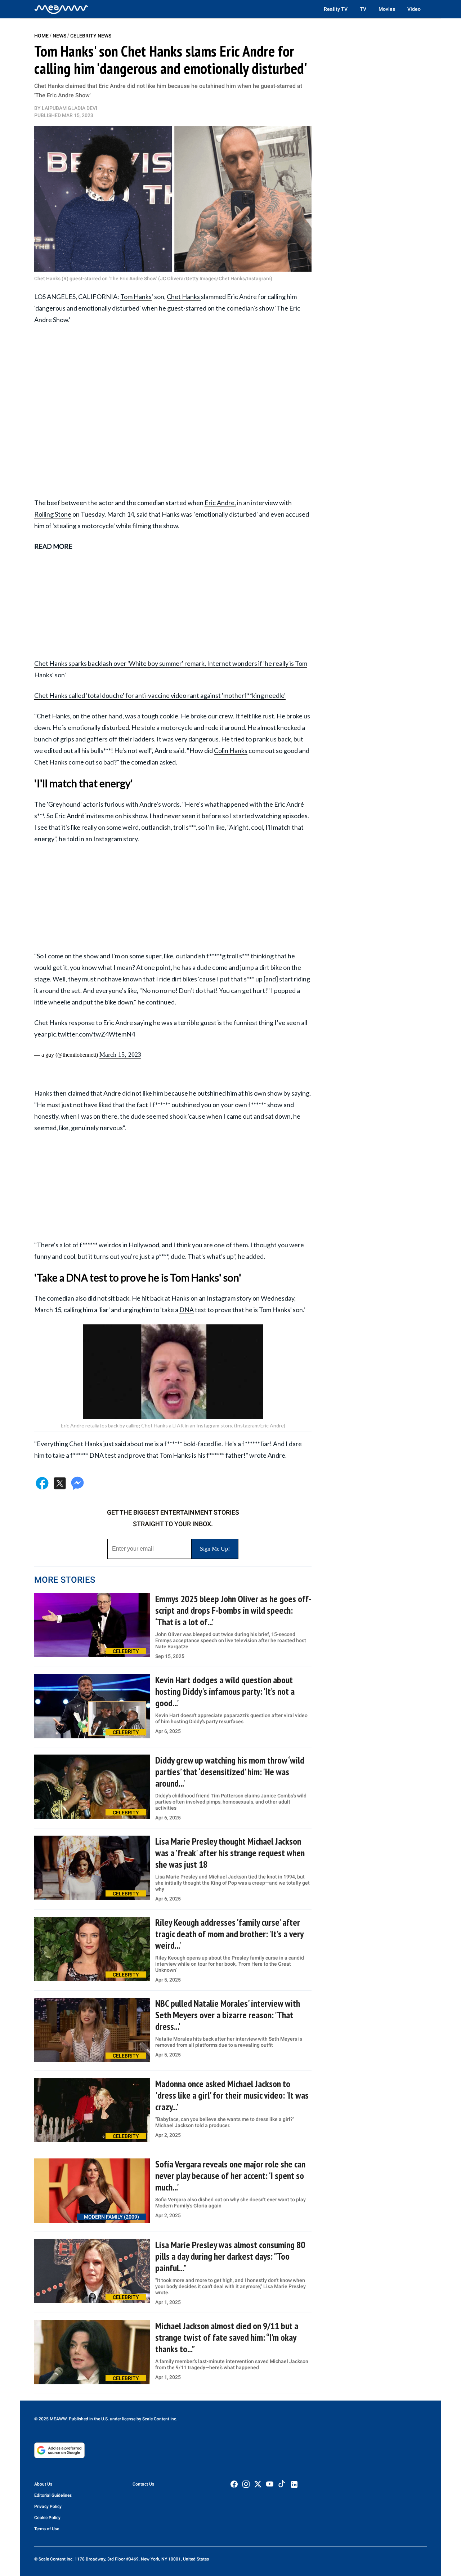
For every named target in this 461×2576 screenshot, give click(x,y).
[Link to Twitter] (258, 2484)
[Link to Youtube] (270, 2484)
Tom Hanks (136, 297)
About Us (43, 2484)
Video (414, 9)
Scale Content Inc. (160, 2419)
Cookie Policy (47, 2518)
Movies (387, 9)
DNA (187, 1310)
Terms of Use (47, 2529)
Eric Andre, (220, 503)
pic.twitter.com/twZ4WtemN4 (91, 1034)
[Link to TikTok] (282, 2485)
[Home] (61, 9)
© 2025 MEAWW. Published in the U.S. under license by (88, 2419)
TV (363, 9)
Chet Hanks (184, 297)
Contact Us (143, 2484)
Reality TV (336, 9)
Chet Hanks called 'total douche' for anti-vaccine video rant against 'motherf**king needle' (160, 695)
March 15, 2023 (120, 1055)
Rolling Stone (53, 514)
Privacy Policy (48, 2506)
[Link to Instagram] (246, 2484)
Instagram (108, 839)
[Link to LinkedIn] (294, 2484)
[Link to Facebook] (234, 2484)
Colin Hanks (231, 750)
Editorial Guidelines (53, 2495)
